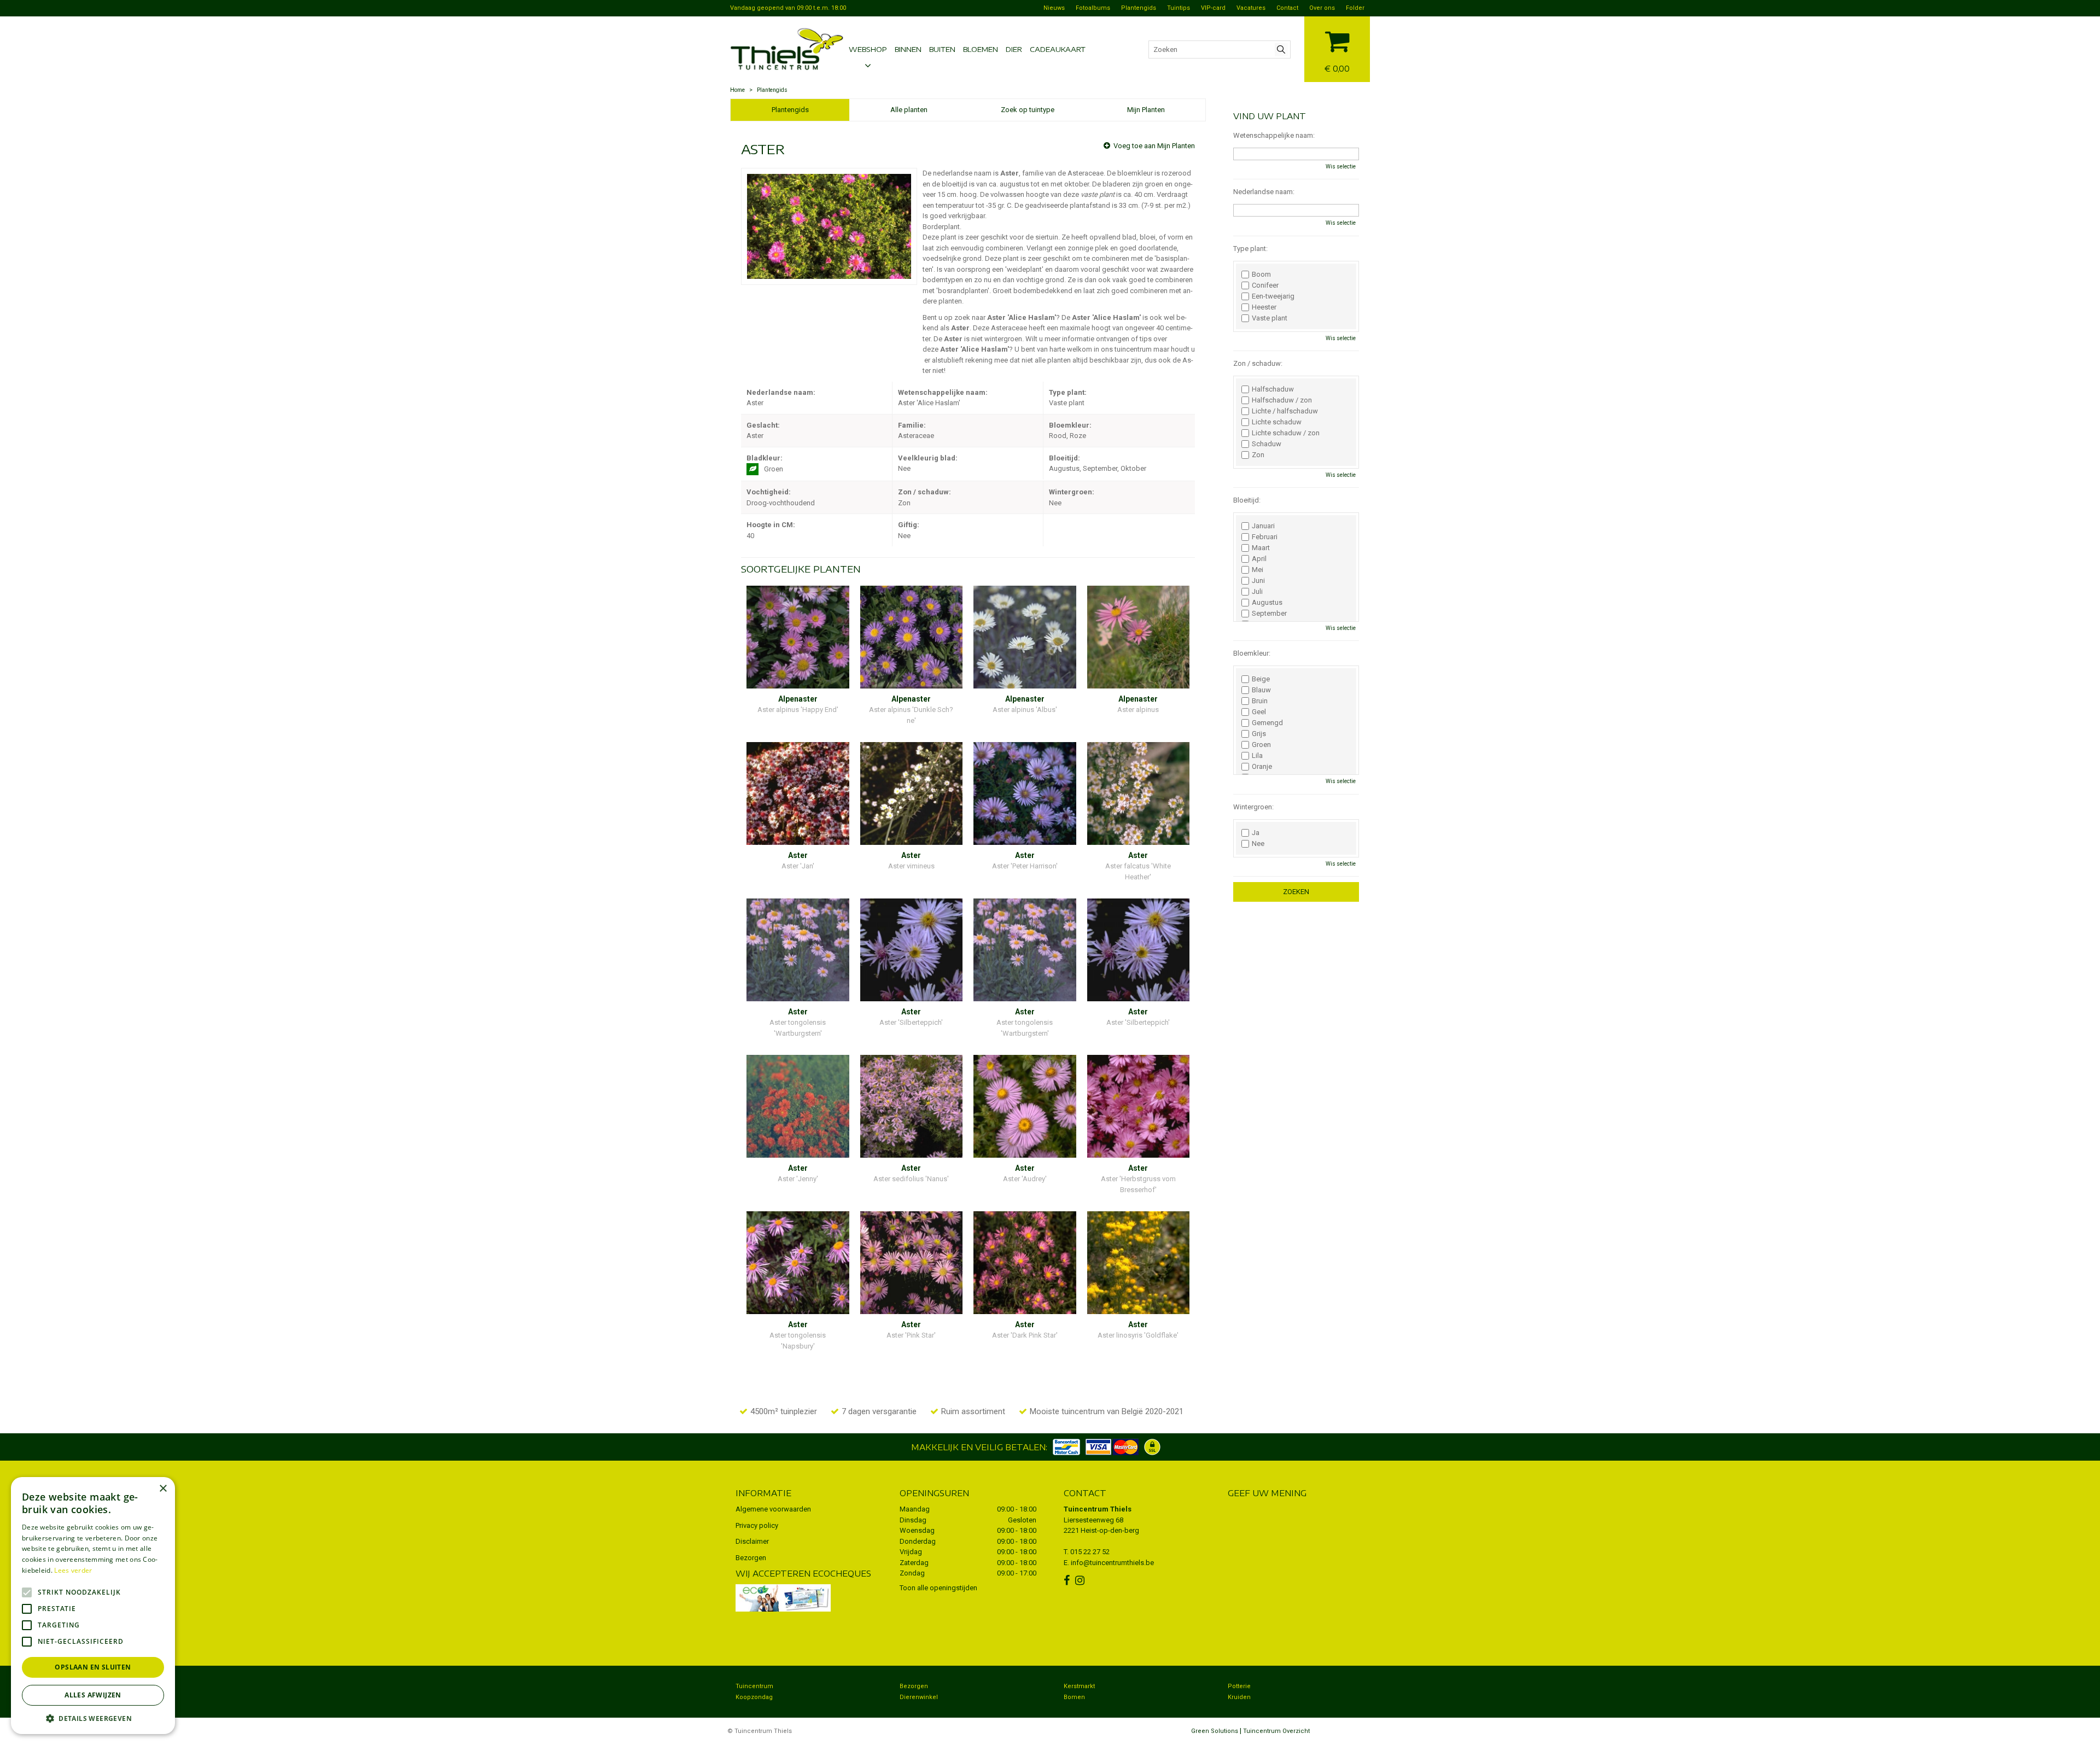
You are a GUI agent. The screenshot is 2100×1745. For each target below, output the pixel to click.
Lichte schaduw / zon (1286, 433)
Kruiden (1239, 1697)
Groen (1261, 745)
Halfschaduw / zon (1282, 400)
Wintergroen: (1253, 807)
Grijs (1259, 734)
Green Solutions (1215, 1731)
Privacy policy (757, 1525)
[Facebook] (1068, 1580)
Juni (1258, 581)
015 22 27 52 (1090, 1552)
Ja (1256, 833)
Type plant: (1250, 249)
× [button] (163, 1489)
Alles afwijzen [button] (93, 1695)
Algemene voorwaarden (773, 1509)
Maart (1261, 548)
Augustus (1267, 603)
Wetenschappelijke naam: (1274, 135)
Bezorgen (751, 1558)
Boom (1261, 275)
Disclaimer (752, 1541)
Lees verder (73, 1570)
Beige (1261, 679)
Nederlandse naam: (1264, 192)
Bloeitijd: (1247, 500)
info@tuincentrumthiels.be (1112, 1563)
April (1259, 559)
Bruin (1260, 701)
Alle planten (909, 110)
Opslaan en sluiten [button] (93, 1667)
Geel (1259, 712)
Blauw (1261, 690)
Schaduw (1267, 444)
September (1269, 614)
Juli (1257, 592)
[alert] (93, 1606)
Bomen (1074, 1697)
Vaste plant (1270, 318)
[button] (93, 1718)
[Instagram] (1081, 1580)
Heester (1264, 307)
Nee (1258, 844)
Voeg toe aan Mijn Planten (1154, 146)
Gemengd (1267, 723)
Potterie (1239, 1686)
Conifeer (1265, 285)
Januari (1263, 526)
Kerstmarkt (1079, 1686)
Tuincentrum (754, 1686)
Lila (1257, 756)
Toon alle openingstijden (938, 1588)
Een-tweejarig (1273, 296)
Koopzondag (754, 1697)
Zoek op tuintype (1028, 110)
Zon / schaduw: (1258, 363)
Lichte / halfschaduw (1285, 411)
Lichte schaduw (1277, 422)
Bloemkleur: (1252, 653)
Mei (1258, 570)
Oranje (1262, 767)
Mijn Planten (1146, 110)
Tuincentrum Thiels (1098, 1509)
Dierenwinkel (919, 1697)
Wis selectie (1341, 167)
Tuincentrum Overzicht (1276, 1731)
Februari (1265, 537)
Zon (1258, 455)
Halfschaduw (1273, 389)
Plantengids (790, 110)
